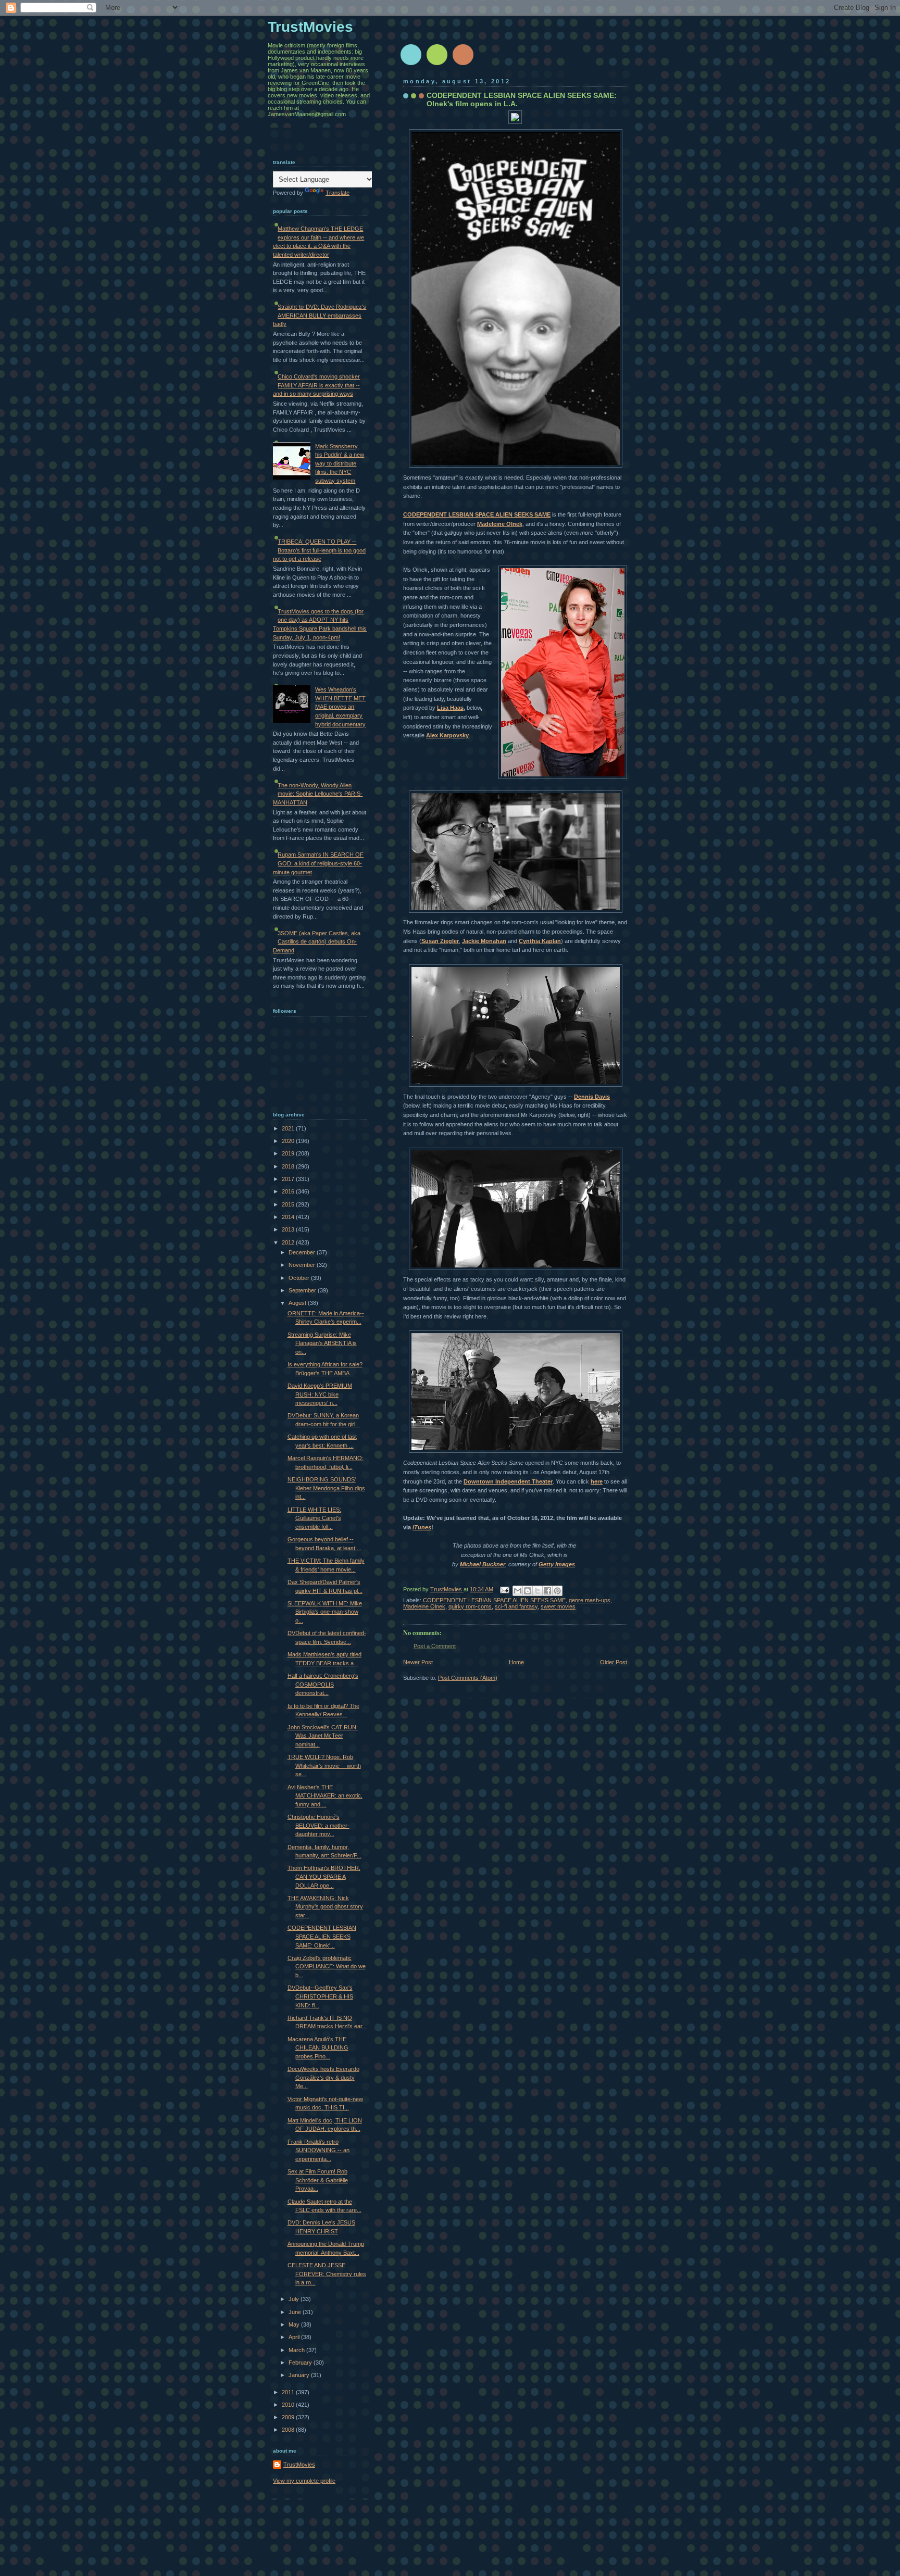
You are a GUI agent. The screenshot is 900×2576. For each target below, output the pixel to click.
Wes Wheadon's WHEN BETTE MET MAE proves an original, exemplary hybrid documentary (340, 707)
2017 (289, 1179)
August (298, 1303)
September (303, 1290)
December (303, 1252)
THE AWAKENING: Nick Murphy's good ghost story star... (325, 1907)
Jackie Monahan (484, 941)
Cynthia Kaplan (540, 941)
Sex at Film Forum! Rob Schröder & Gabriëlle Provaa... (318, 2180)
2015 (289, 1204)
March (297, 2350)
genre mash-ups (590, 1600)
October (300, 1278)
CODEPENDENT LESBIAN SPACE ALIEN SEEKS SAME (477, 514)
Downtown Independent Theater (508, 1481)
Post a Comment (435, 1646)
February (301, 2363)
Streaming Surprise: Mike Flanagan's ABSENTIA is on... (322, 1343)
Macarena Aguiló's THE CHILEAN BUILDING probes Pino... (318, 2048)
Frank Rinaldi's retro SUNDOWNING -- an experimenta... (318, 2150)
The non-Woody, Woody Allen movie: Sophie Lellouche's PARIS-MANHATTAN (318, 794)
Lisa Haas (450, 708)
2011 (289, 2392)
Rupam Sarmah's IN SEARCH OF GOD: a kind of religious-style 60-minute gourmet (318, 863)
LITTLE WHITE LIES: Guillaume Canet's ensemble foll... (314, 1518)
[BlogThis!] (528, 1591)
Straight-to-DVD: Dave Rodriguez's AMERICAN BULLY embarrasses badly (320, 315)
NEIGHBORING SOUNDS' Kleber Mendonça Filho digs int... (326, 1488)
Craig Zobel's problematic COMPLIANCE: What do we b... (327, 1966)
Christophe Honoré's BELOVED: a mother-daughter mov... (318, 1825)
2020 (289, 1141)
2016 (289, 1191)
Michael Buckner (483, 1564)
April (295, 2337)
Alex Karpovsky (447, 735)
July (295, 2299)
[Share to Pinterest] (557, 1591)
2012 (289, 1242)
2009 (289, 2417)
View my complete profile (304, 2481)
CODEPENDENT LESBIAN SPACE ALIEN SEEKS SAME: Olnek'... (322, 1936)
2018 (289, 1166)
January (300, 2375)
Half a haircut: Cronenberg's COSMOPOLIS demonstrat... (323, 1684)
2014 (289, 1217)
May (295, 2324)
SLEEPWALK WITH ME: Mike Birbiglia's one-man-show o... (325, 1612)
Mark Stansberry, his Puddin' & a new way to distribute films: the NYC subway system (340, 463)
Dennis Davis (592, 1097)
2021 (289, 1128)
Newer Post (418, 1662)
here (597, 1481)
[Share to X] (537, 1591)
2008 (289, 2430)
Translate (337, 193)
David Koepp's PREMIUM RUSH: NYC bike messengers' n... (320, 1394)
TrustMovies (447, 1589)
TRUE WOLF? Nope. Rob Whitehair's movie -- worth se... (324, 1765)
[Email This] (518, 1591)
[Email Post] (504, 1589)
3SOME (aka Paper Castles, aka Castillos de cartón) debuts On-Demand (317, 942)
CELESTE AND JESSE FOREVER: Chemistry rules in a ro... (327, 2274)
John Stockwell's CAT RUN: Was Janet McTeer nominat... (323, 1736)
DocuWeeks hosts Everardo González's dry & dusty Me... (323, 2077)
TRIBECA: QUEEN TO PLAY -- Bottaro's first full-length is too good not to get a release (319, 550)
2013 (289, 1229)
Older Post (614, 1662)
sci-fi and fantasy (516, 1606)
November (303, 1265)
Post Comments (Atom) (468, 1678)
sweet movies (558, 1606)
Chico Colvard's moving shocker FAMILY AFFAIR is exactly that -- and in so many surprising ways (316, 385)
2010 (289, 2405)
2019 (289, 1153)
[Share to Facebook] (547, 1591)
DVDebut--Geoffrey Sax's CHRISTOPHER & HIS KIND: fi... (320, 1996)
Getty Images (557, 1564)
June (296, 2312)
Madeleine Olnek (500, 524)
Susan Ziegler (440, 941)
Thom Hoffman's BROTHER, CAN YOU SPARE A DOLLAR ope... (324, 1876)
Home (516, 1662)
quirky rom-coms (470, 1606)
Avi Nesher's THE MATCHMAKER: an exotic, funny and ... (325, 1796)
